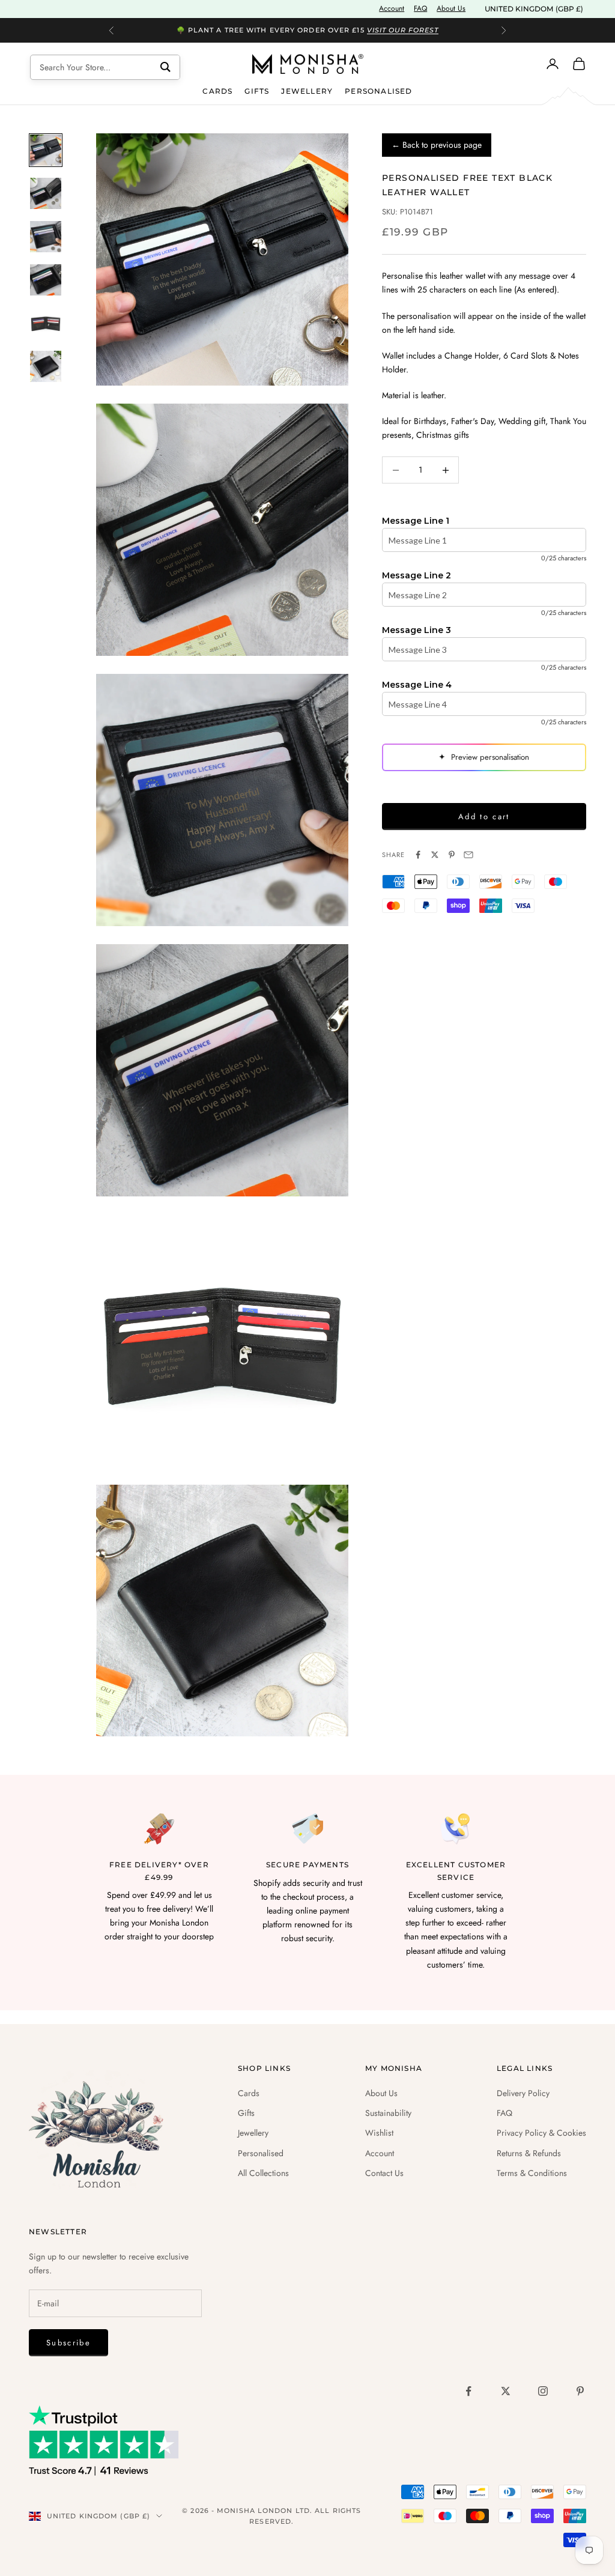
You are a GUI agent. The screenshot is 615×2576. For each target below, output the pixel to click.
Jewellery (307, 91)
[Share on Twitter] (435, 855)
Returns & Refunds (529, 2153)
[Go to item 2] (46, 193)
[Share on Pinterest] (452, 855)
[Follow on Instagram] (543, 2391)
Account (392, 8)
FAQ (420, 8)
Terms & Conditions (532, 2173)
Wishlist (379, 2133)
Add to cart (484, 817)
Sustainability (388, 2113)
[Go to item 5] (46, 323)
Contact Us (384, 2173)
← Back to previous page (437, 145)
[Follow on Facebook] (468, 2391)
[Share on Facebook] (418, 855)
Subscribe (68, 2343)
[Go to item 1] (46, 150)
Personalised (378, 91)
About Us (451, 8)
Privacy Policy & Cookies (541, 2133)
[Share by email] (468, 855)
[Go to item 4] (46, 280)
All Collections (263, 2173)
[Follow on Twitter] (506, 2391)
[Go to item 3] (46, 237)
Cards (217, 91)
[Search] (165, 67)
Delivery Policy (523, 2093)
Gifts (257, 91)
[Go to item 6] (46, 366)
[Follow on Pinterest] (580, 2391)
